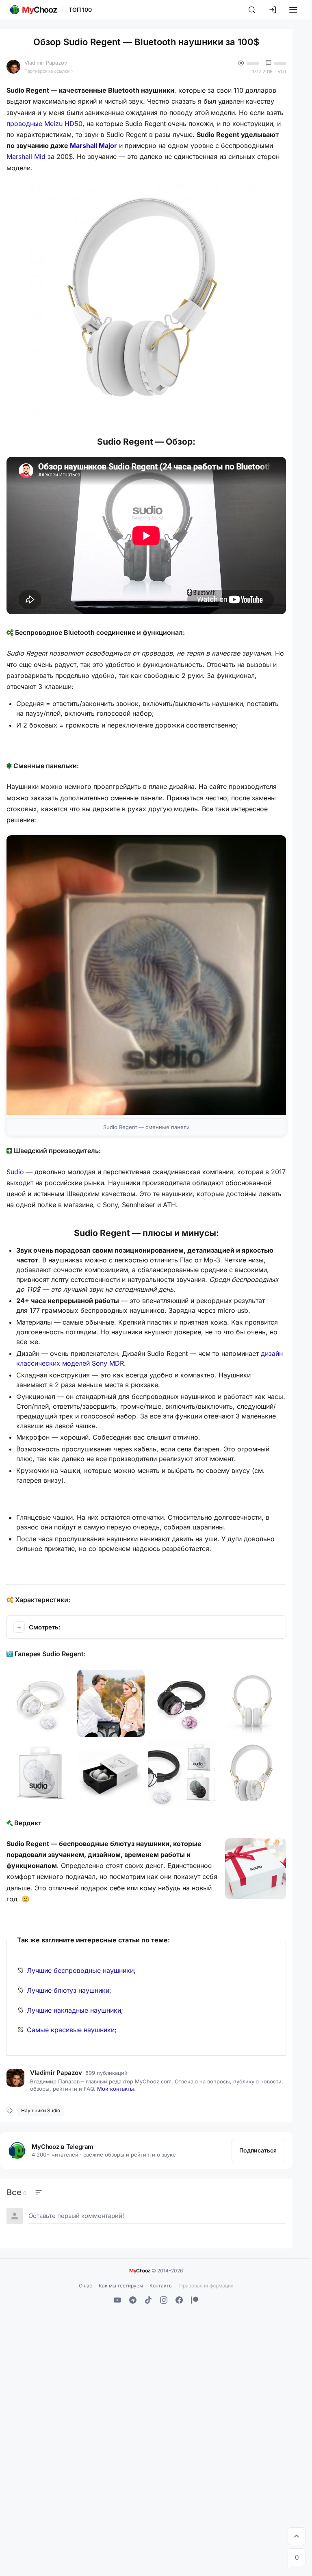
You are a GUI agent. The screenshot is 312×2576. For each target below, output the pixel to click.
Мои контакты (116, 2089)
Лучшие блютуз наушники (68, 1990)
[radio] (16, 2192)
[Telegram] (133, 2300)
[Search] (252, 10)
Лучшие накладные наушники (74, 2010)
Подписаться (258, 2150)
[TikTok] (148, 2300)
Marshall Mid (26, 156)
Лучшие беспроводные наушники (80, 1970)
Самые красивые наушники (71, 2030)
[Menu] (293, 10)
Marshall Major (93, 146)
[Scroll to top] (297, 2536)
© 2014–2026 (156, 2270)
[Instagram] (164, 2300)
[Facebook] (179, 2300)
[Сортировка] (39, 2192)
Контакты (161, 2286)
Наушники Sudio (41, 2110)
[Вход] (273, 10)
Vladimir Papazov (46, 63)
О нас (86, 2286)
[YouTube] (117, 2300)
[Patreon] (195, 2300)
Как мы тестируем (121, 2286)
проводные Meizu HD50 (44, 124)
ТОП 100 (80, 10)
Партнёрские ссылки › (49, 71)
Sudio (15, 1172)
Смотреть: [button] (45, 1627)
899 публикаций (106, 2073)
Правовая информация (206, 2286)
